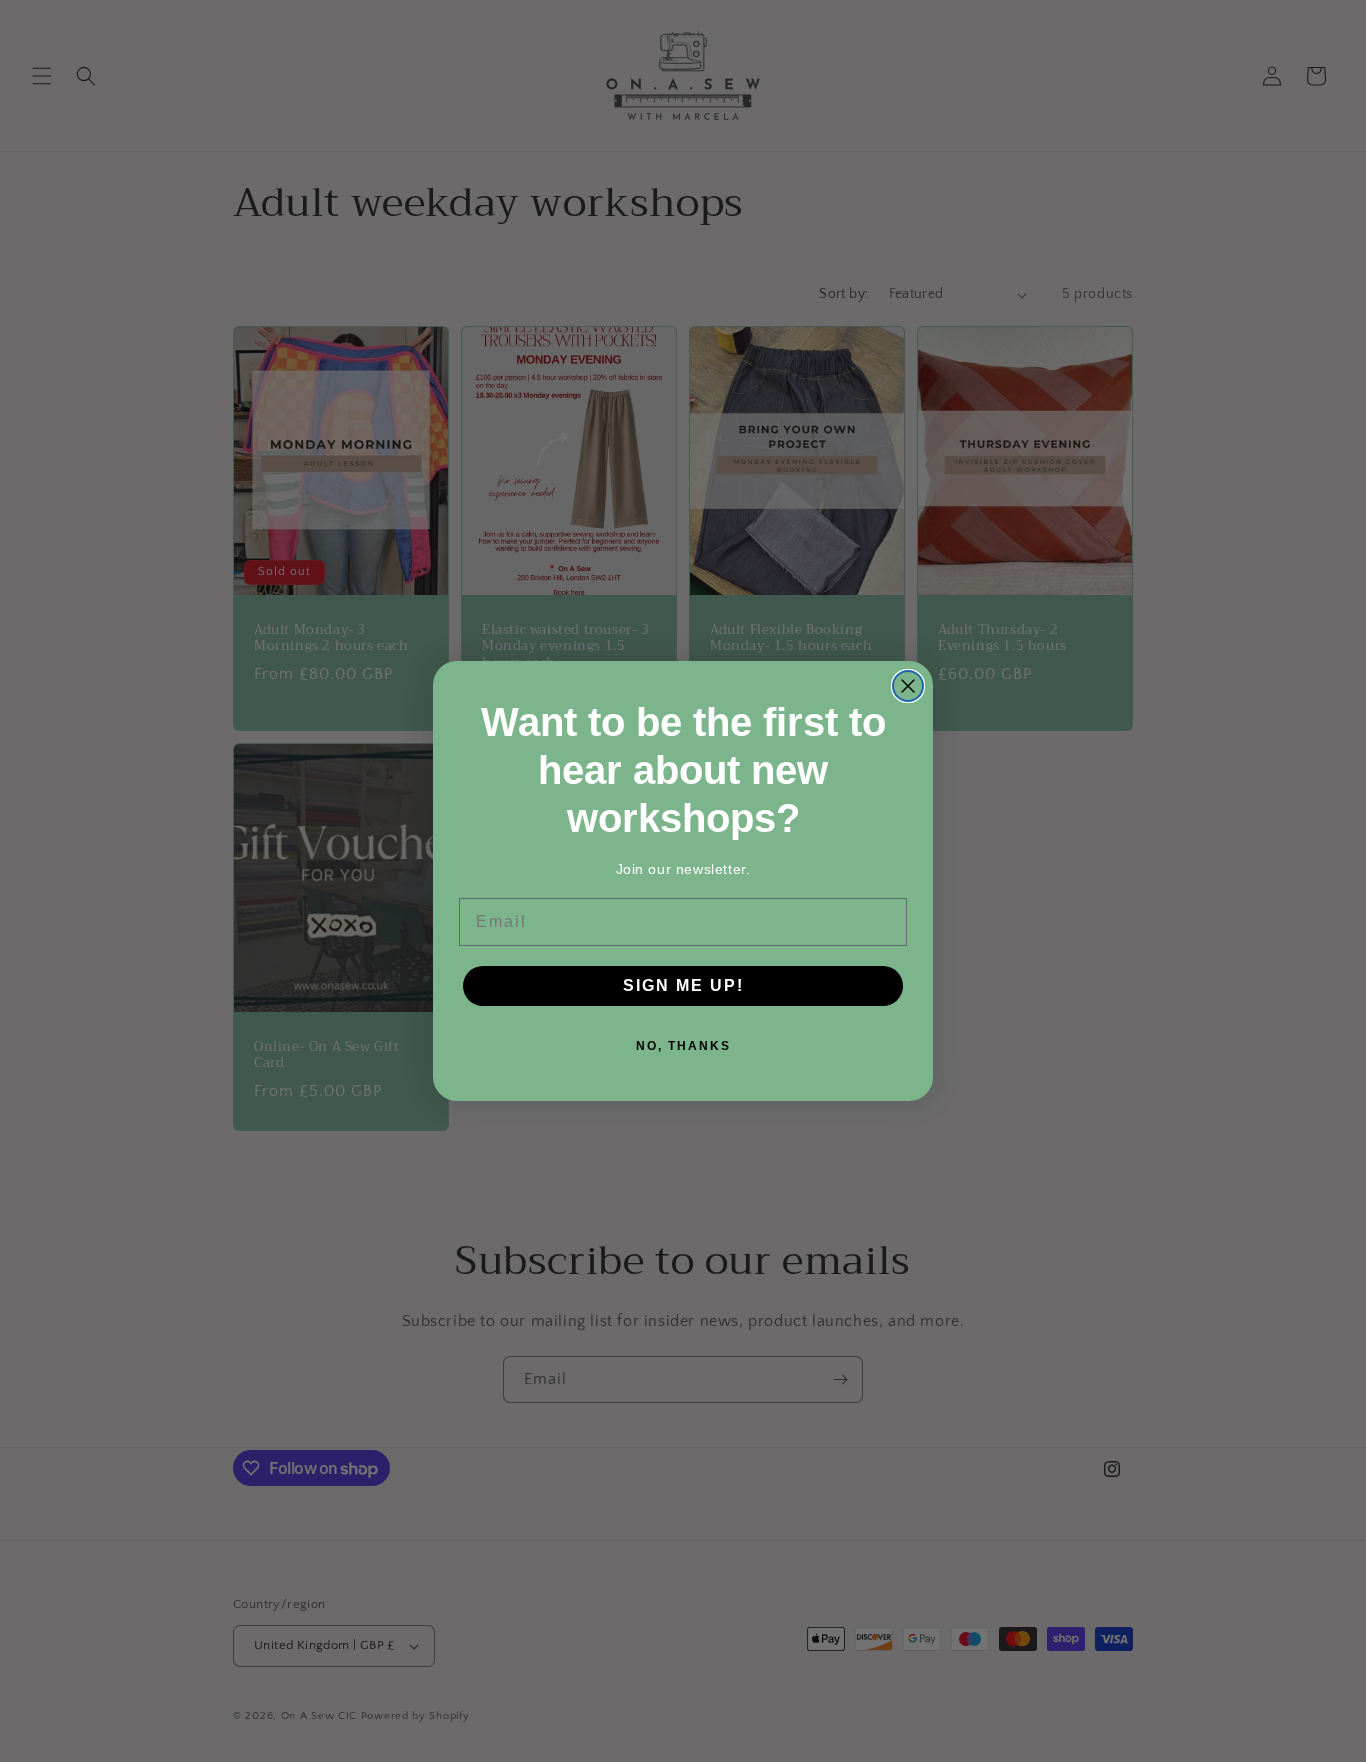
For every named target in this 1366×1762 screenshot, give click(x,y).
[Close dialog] (908, 686)
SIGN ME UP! (683, 985)
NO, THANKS (683, 1046)
